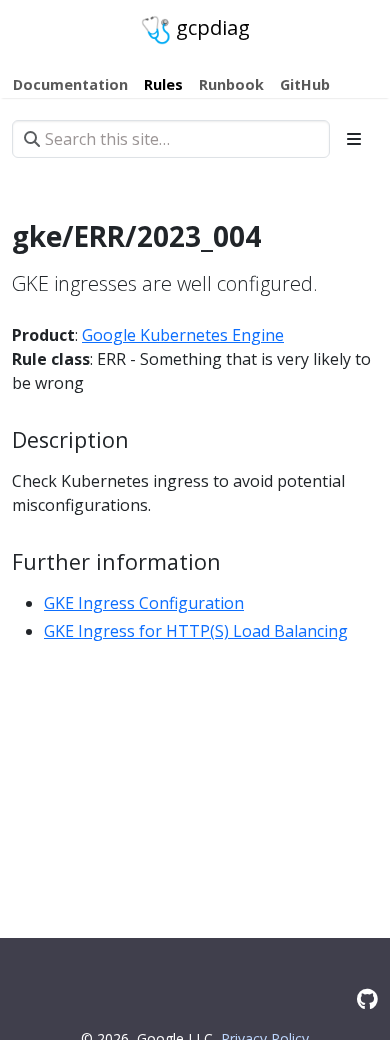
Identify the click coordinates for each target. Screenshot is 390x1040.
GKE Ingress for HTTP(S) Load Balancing (196, 631)
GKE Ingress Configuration (144, 603)
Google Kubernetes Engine (183, 335)
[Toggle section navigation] (354, 139)
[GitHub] (367, 998)
